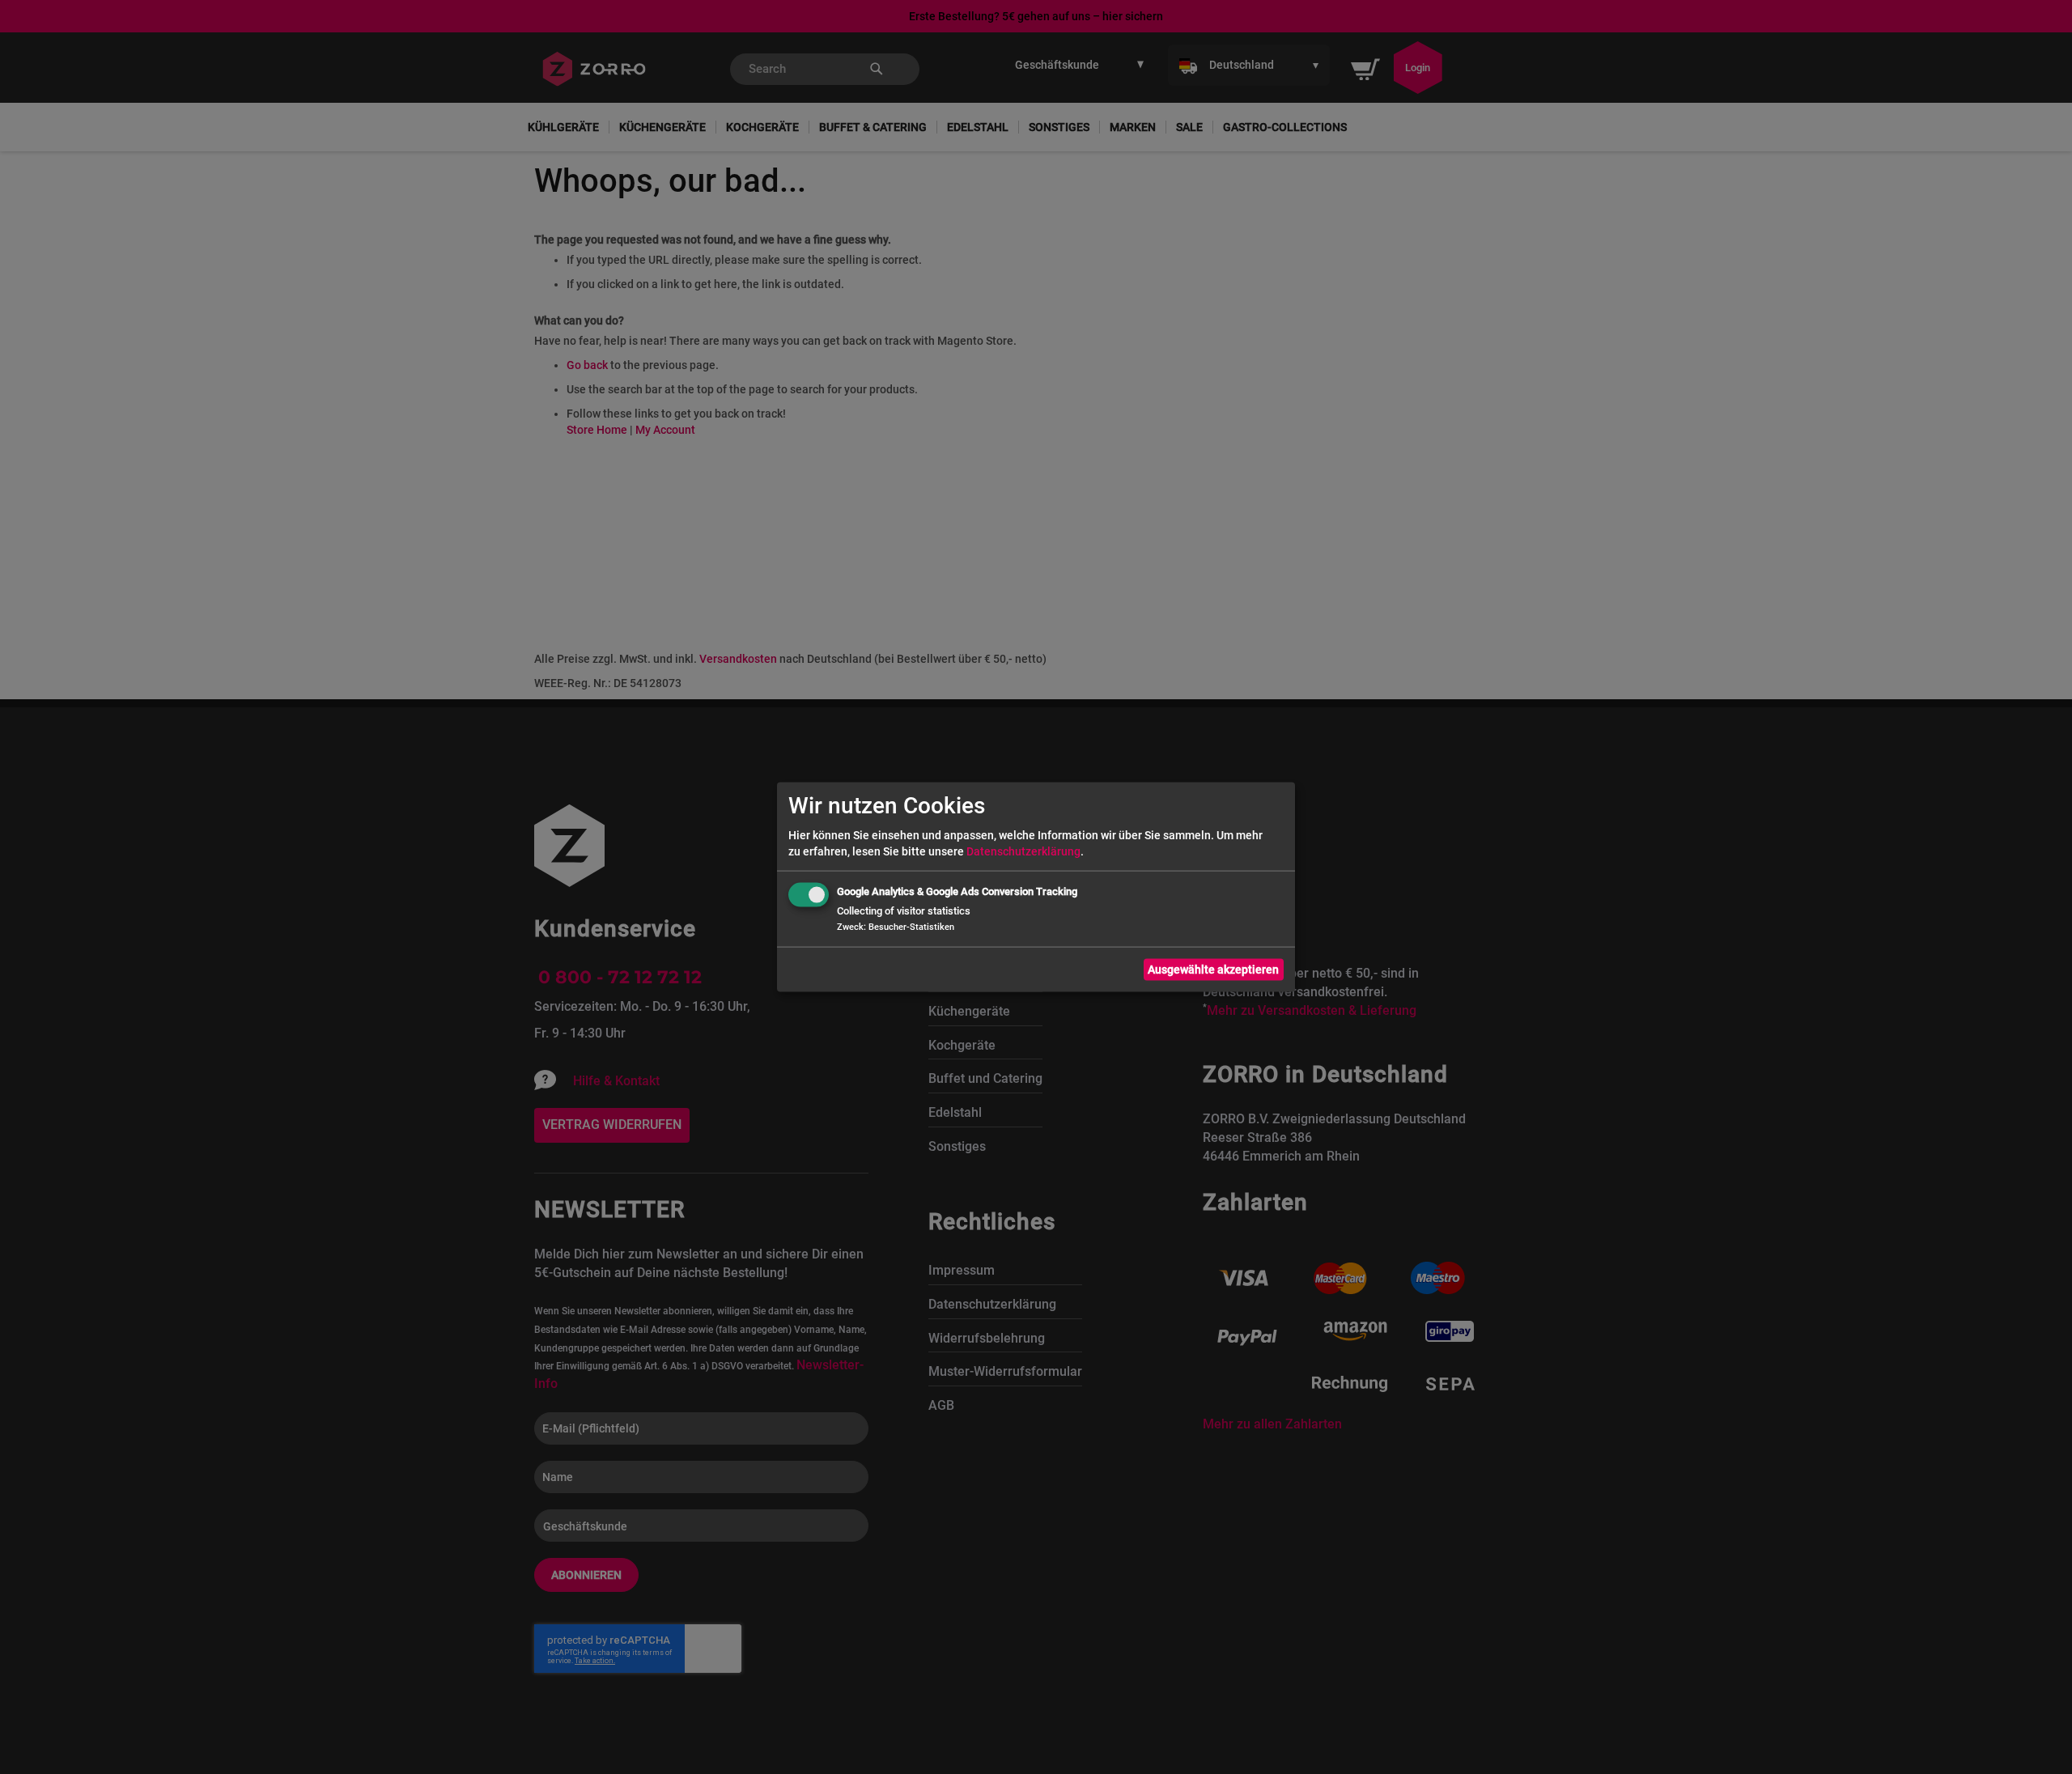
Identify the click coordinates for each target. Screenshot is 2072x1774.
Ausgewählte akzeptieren (1213, 970)
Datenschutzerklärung (1023, 851)
